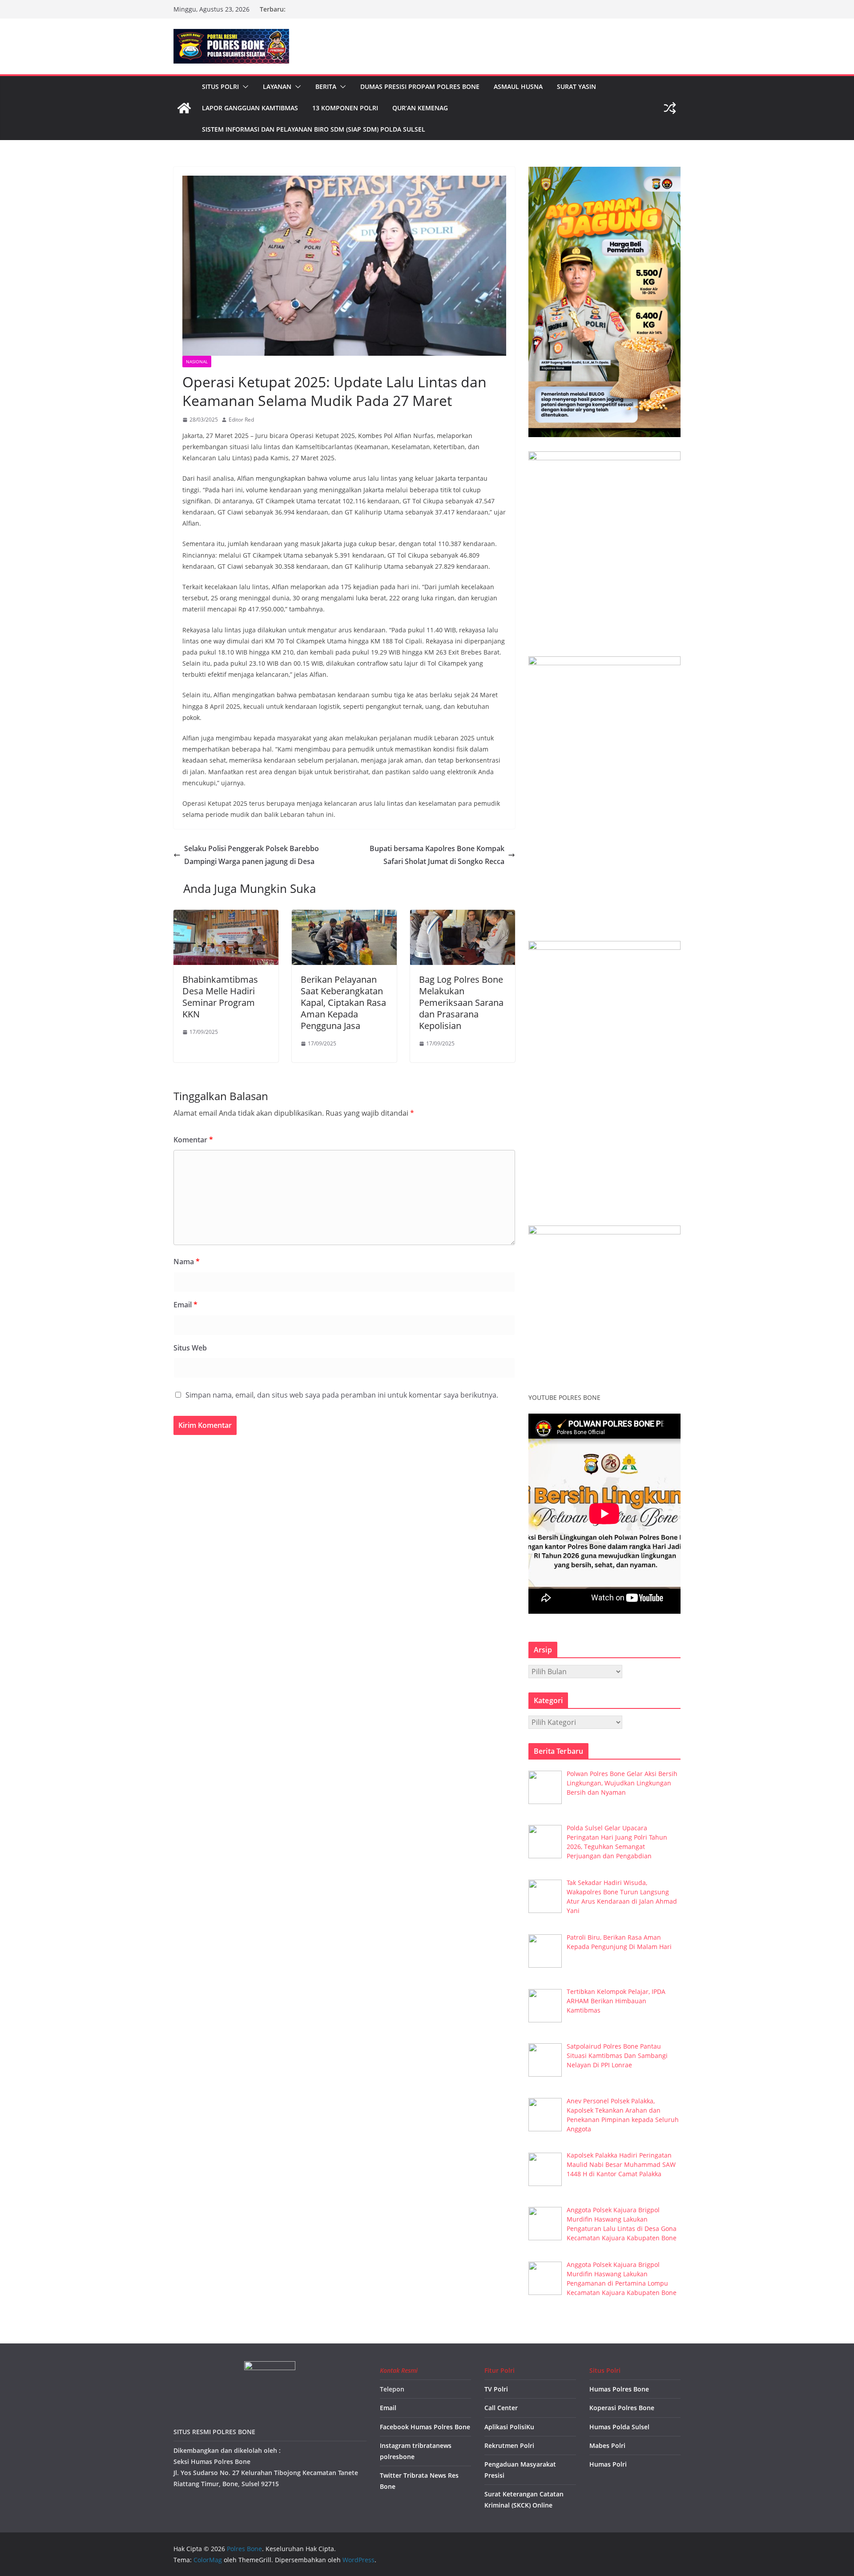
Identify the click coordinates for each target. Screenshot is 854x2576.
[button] (244, 87)
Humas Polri (608, 2464)
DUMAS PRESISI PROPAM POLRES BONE (420, 86)
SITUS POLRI (220, 86)
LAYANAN (277, 86)
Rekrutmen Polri (509, 2445)
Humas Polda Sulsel (619, 2427)
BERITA (326, 86)
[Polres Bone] (184, 108)
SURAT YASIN (576, 86)
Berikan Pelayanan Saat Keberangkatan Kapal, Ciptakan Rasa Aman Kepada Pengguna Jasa (343, 1003)
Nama (187, 1262)
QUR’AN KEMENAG (420, 108)
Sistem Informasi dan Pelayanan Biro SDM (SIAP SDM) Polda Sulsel (314, 129)
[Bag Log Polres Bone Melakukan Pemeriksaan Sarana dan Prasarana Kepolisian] (463, 916)
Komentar (193, 1140)
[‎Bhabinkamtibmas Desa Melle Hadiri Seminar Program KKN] (226, 916)
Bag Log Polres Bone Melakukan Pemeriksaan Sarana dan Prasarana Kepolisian (461, 1003)
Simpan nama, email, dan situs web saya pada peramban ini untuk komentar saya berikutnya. (342, 1395)
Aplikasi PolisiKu (509, 2427)
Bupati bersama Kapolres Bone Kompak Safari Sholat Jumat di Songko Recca (437, 855)
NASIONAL (197, 362)
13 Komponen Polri (345, 108)
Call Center (501, 2408)
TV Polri (496, 2389)
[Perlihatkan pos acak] (670, 108)
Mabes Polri (607, 2445)
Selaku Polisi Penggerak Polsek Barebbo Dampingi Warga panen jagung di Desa (252, 855)
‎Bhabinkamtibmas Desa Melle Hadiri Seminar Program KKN (220, 997)
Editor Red (241, 420)
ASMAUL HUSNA (518, 86)
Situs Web (190, 1348)
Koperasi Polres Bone (622, 2408)
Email (185, 1305)
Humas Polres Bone (619, 2389)
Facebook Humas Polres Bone (425, 2427)
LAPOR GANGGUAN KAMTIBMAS (250, 108)
